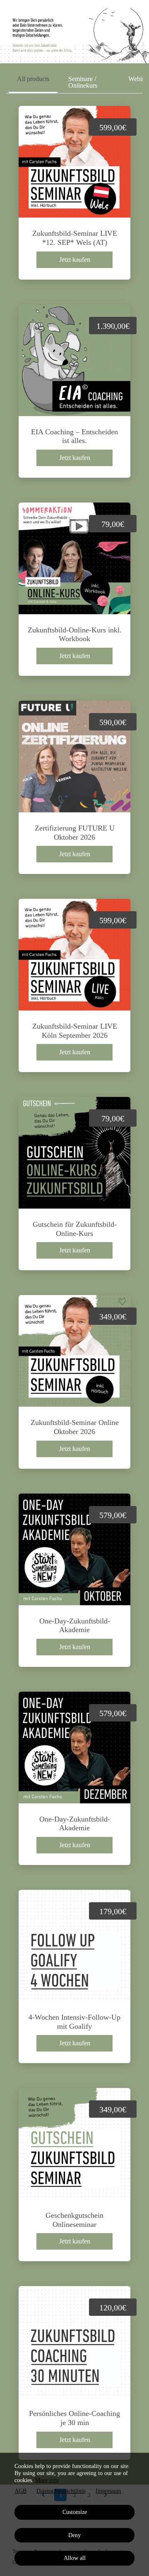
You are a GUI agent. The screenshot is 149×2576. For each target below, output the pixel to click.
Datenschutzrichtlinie (61, 2491)
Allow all (75, 2558)
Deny (74, 2535)
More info (47, 2480)
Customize (75, 2512)
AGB (20, 2491)
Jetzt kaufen (75, 260)
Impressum (108, 2491)
